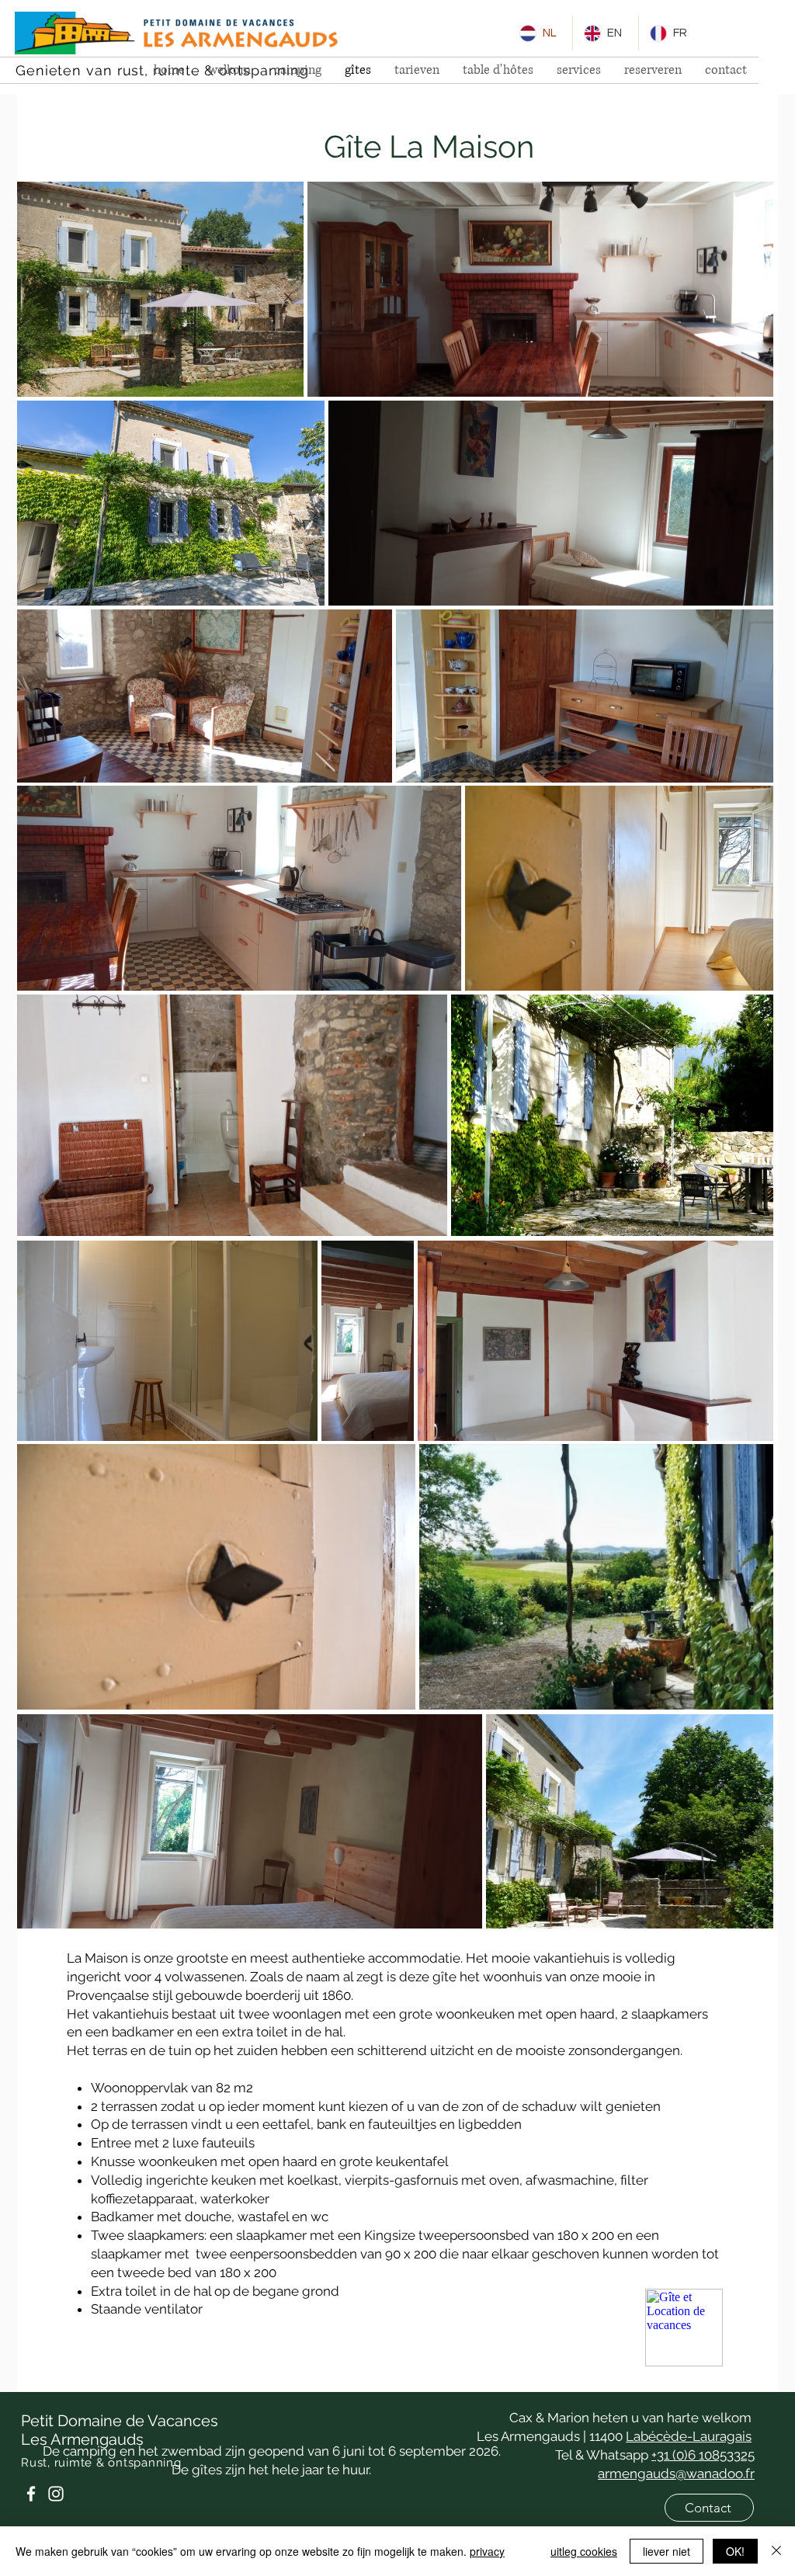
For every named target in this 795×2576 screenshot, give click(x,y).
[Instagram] (56, 2494)
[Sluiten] (776, 2551)
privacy (487, 2551)
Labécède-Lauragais (689, 2436)
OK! (735, 2551)
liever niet (667, 2551)
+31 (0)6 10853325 (703, 2455)
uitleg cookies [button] (584, 2551)
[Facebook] (31, 2494)
